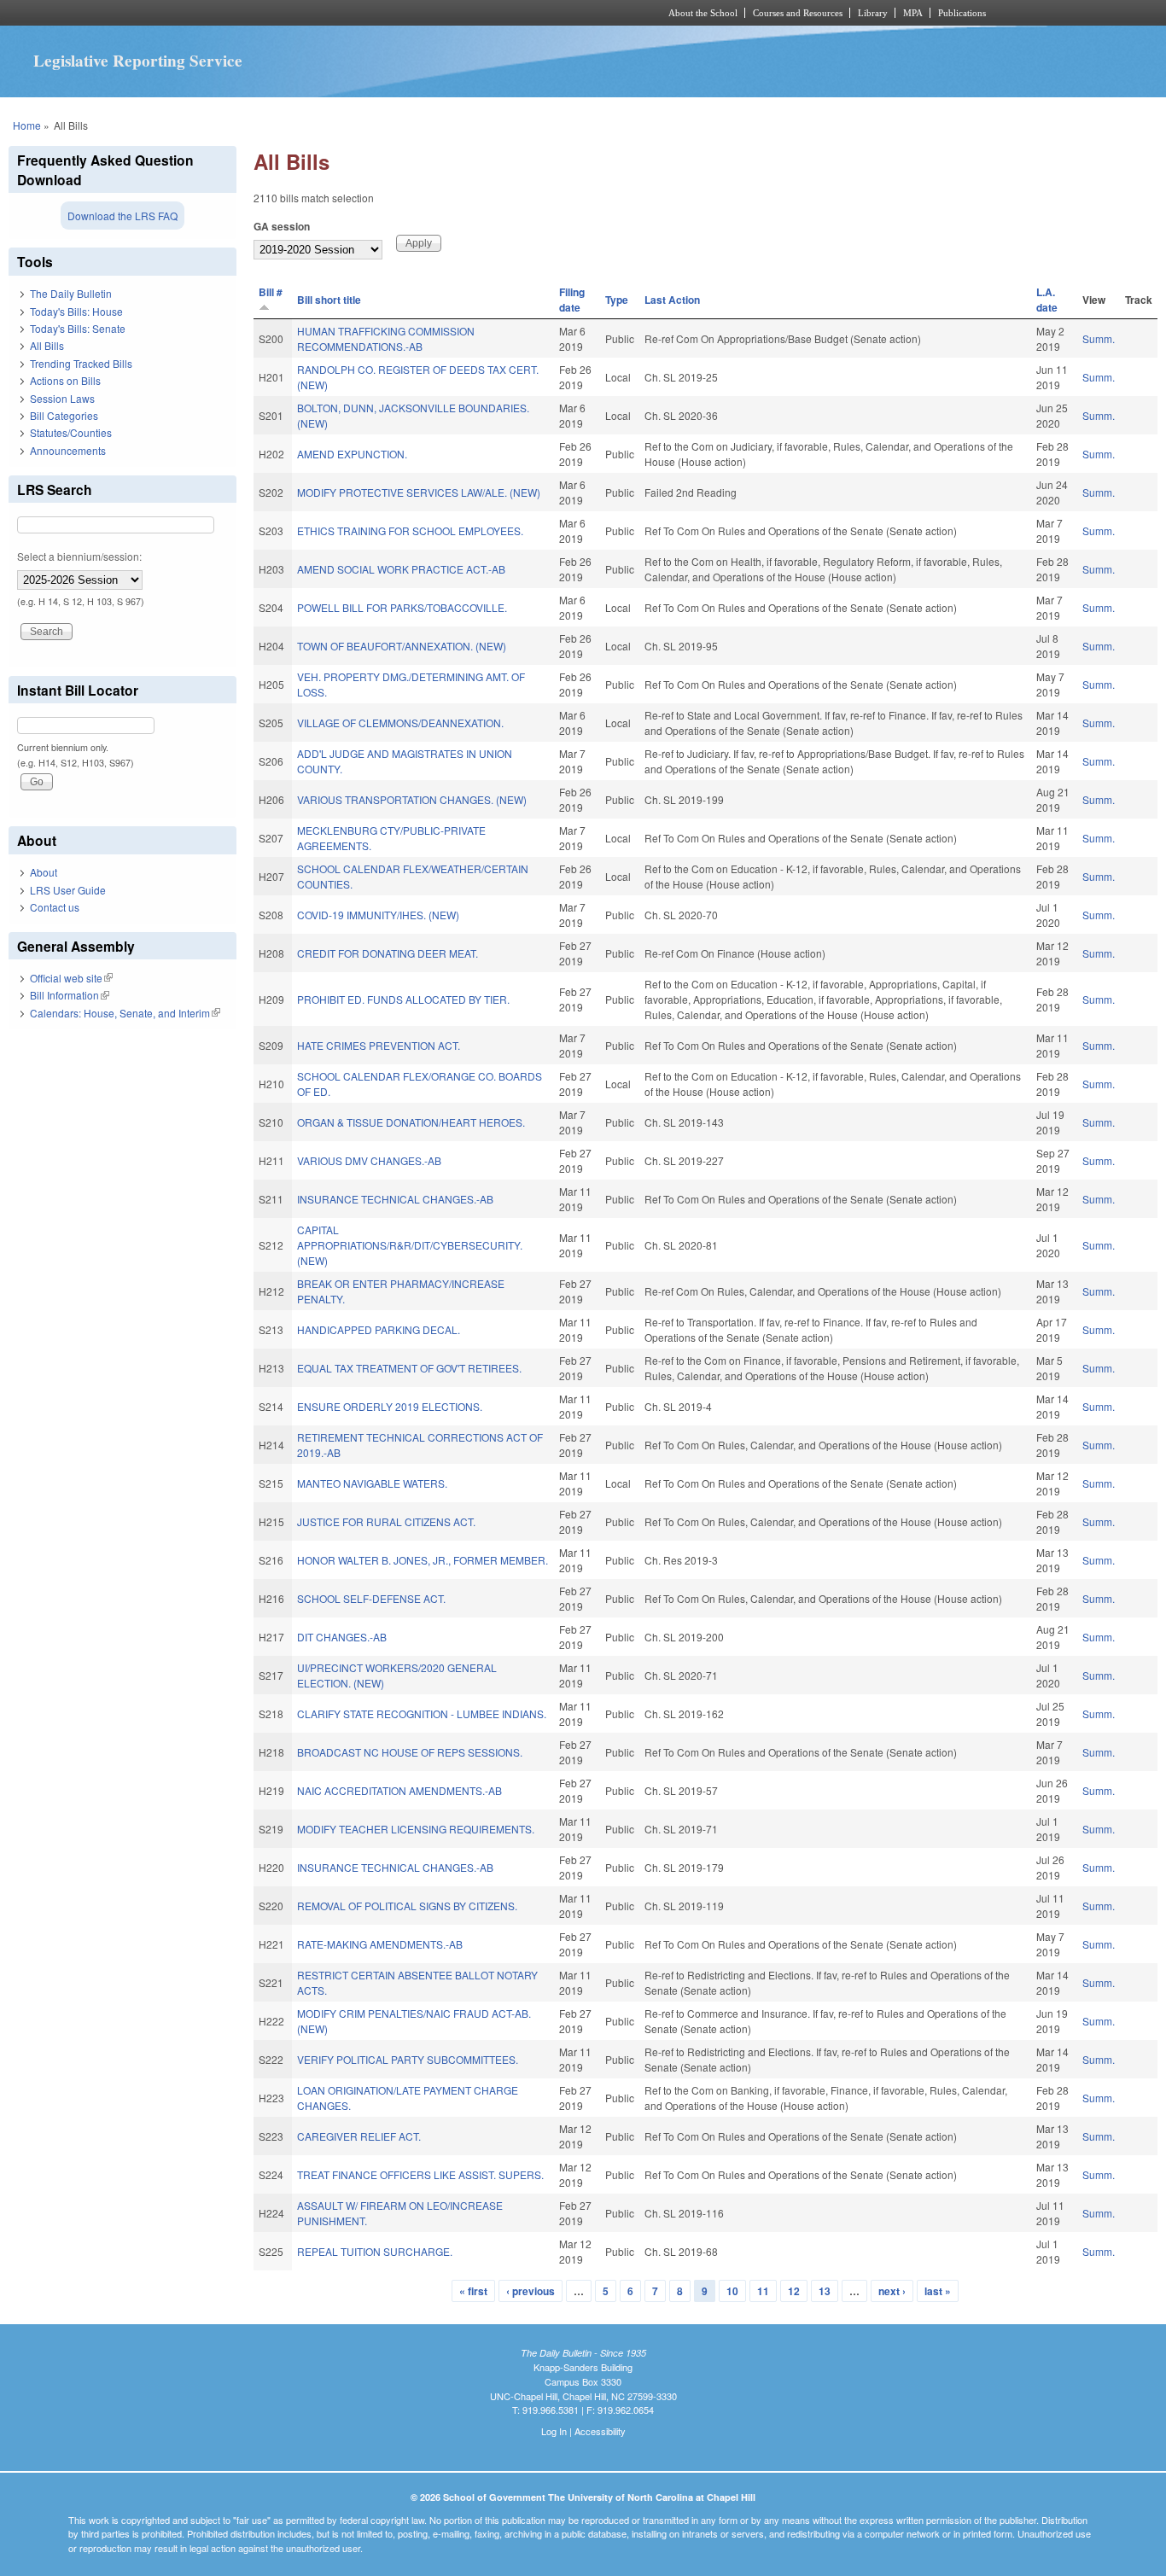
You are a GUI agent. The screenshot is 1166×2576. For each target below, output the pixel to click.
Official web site (71, 978)
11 (763, 2291)
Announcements (68, 450)
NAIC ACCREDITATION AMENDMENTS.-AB (399, 1790)
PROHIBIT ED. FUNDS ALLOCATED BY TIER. (403, 999)
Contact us (55, 907)
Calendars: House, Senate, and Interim (125, 1013)
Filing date (572, 300)
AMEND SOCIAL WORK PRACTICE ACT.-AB (401, 569)
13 (825, 2291)
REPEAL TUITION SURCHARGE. (375, 2251)
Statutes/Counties (71, 432)
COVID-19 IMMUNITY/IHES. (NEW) (378, 915)
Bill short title (329, 300)
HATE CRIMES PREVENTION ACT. (379, 1045)
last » (938, 2291)
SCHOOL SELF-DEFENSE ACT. (371, 1598)
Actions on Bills (65, 380)
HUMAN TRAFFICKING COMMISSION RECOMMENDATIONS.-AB (386, 338)
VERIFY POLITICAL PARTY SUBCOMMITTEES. (408, 2059)
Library (873, 13)
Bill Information (70, 995)
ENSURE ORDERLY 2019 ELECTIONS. (390, 1406)
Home (27, 125)
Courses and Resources (798, 13)
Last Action (672, 300)
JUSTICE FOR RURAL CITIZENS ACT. (386, 1521)
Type (617, 300)
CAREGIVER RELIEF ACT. (359, 2136)
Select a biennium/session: (79, 556)
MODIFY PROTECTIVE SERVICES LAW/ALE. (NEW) (419, 492)
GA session (282, 226)
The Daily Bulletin (71, 293)
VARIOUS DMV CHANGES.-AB (369, 1160)
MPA (913, 13)
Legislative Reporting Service (138, 61)
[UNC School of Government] (357, 13)
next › (892, 2291)
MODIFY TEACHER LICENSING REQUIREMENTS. (416, 1829)
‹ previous (531, 2291)
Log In (554, 2431)
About (44, 872)
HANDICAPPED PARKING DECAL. (379, 1329)
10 (732, 2291)
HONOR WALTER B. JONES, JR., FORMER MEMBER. (423, 1560)
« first (473, 2291)
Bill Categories (64, 415)
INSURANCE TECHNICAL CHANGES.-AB (395, 1199)
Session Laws (62, 398)
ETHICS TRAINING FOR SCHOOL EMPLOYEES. (410, 530)
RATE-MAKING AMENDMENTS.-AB (380, 1944)
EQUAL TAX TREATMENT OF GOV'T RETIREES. (409, 1368)
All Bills (47, 345)
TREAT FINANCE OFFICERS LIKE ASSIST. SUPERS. (420, 2174)
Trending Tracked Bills (81, 363)
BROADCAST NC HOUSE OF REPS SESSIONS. (410, 1752)
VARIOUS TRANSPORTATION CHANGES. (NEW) (412, 799)
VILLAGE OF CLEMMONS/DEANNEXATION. (400, 723)
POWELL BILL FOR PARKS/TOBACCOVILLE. (402, 607)
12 (794, 2291)
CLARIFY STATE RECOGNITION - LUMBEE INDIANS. (422, 1713)
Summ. (1099, 338)
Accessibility (600, 2431)
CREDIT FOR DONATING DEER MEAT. (388, 953)
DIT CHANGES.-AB (342, 1637)
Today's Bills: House (76, 311)
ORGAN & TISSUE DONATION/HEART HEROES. (411, 1122)
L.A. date (1047, 300)
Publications (962, 13)
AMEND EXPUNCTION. (352, 454)
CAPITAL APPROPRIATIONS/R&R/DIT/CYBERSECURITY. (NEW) (410, 1245)
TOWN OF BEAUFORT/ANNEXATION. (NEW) (402, 646)
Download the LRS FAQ (122, 216)
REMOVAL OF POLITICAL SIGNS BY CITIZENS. (407, 1906)
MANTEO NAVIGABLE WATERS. (372, 1483)
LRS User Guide (68, 890)
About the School (703, 13)
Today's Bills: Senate (78, 328)
